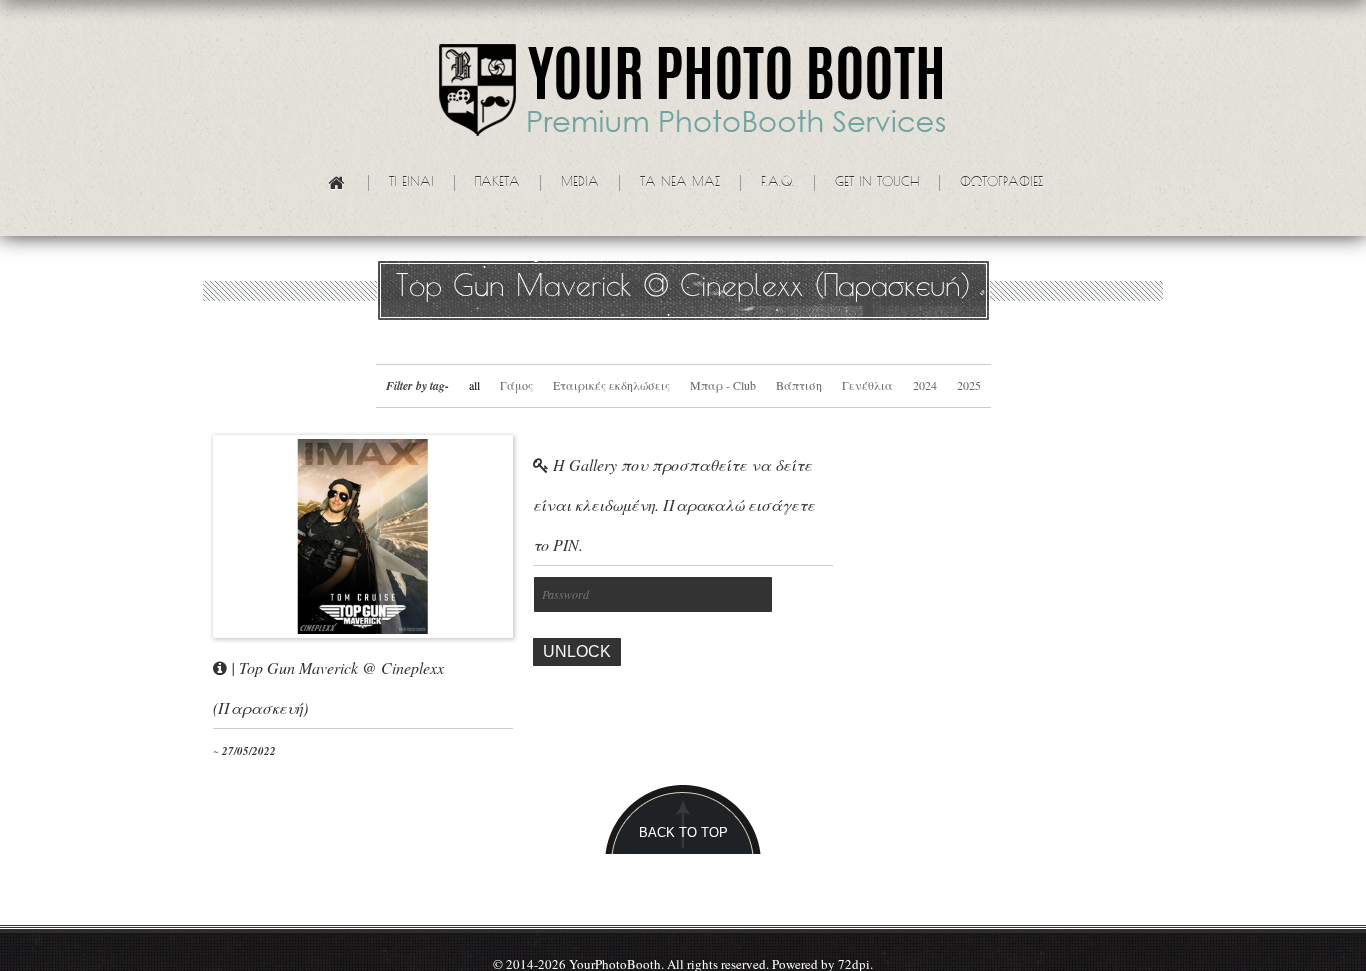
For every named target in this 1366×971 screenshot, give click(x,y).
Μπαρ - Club (723, 385)
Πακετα (497, 183)
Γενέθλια (867, 385)
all (474, 385)
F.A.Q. (777, 183)
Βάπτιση (799, 385)
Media (580, 183)
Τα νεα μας (680, 183)
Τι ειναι (411, 183)
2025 (969, 385)
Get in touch (877, 183)
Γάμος (516, 385)
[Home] (345, 186)
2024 (925, 385)
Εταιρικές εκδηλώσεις (611, 385)
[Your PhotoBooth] (693, 94)
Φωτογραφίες (1001, 183)
